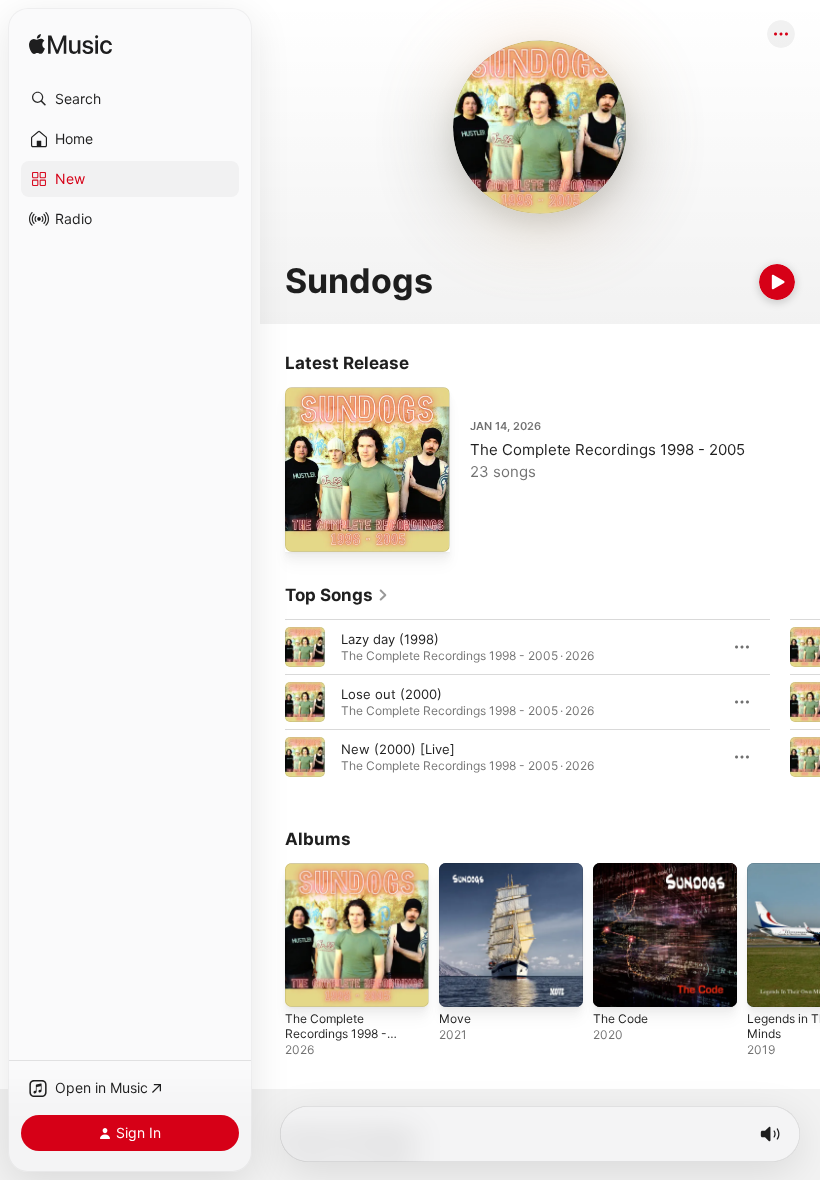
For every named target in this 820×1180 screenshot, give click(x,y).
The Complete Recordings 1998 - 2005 (607, 449)
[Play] (777, 282)
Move (455, 1018)
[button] (130, 99)
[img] (70, 45)
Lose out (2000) (391, 694)
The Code (620, 1018)
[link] (337, 595)
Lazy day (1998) (390, 639)
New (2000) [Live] (398, 749)
